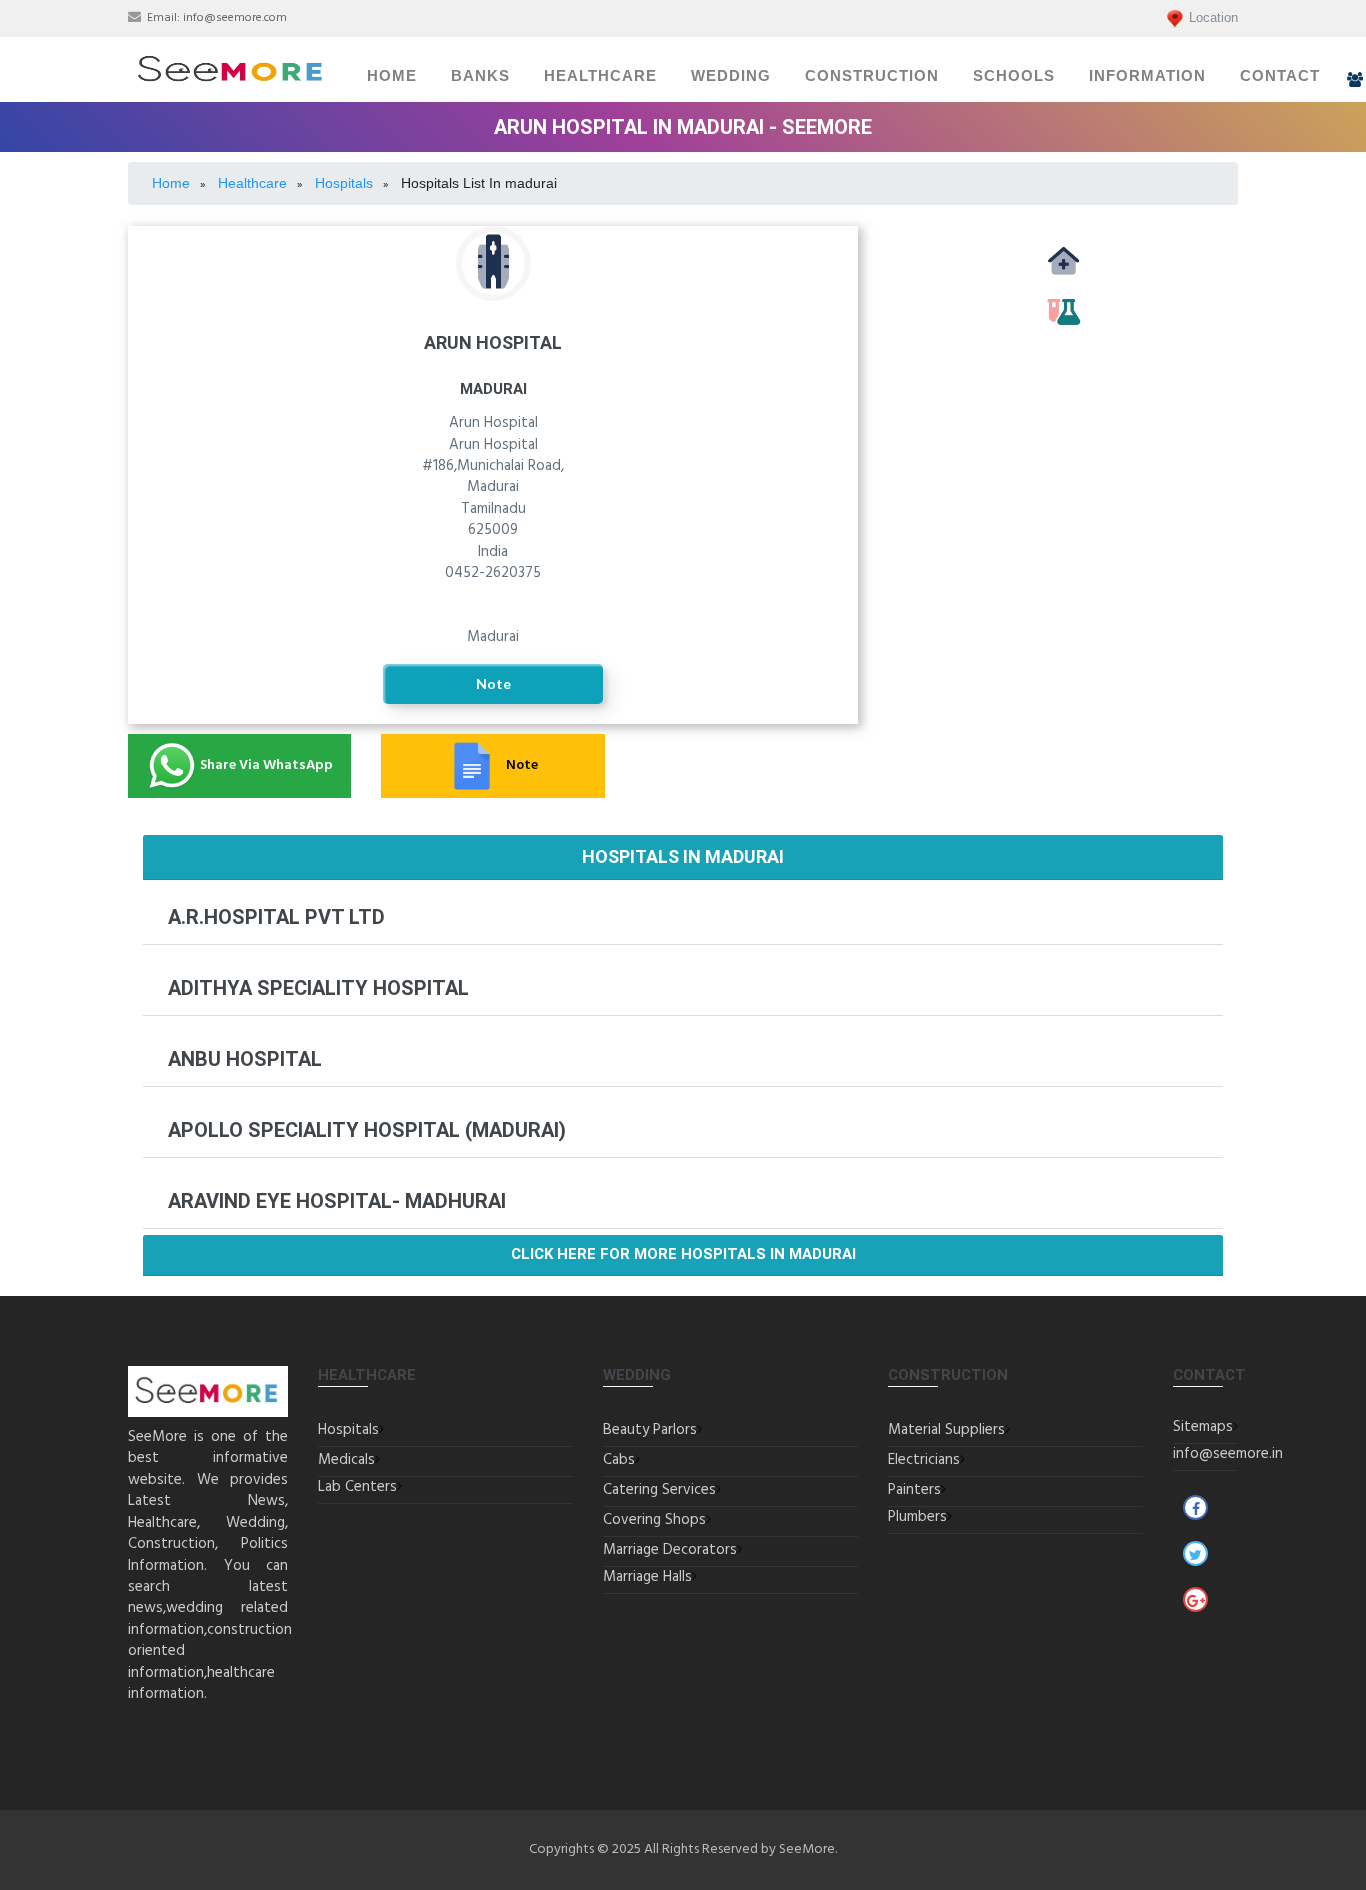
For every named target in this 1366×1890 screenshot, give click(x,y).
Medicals (1063, 283)
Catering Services (659, 1490)
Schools (1014, 76)
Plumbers (917, 1517)
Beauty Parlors (650, 1430)
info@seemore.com (235, 18)
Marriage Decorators (670, 1550)
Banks (480, 76)
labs (1063, 333)
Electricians (924, 1460)
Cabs (619, 1460)
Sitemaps (1203, 1427)
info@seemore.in (1228, 1454)
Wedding (731, 76)
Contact (1280, 76)
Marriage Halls (647, 1577)
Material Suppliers (946, 1430)
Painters (914, 1490)
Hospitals (348, 1430)
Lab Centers (357, 1487)
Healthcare (600, 76)
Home (392, 76)
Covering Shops (654, 1520)
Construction (872, 76)
